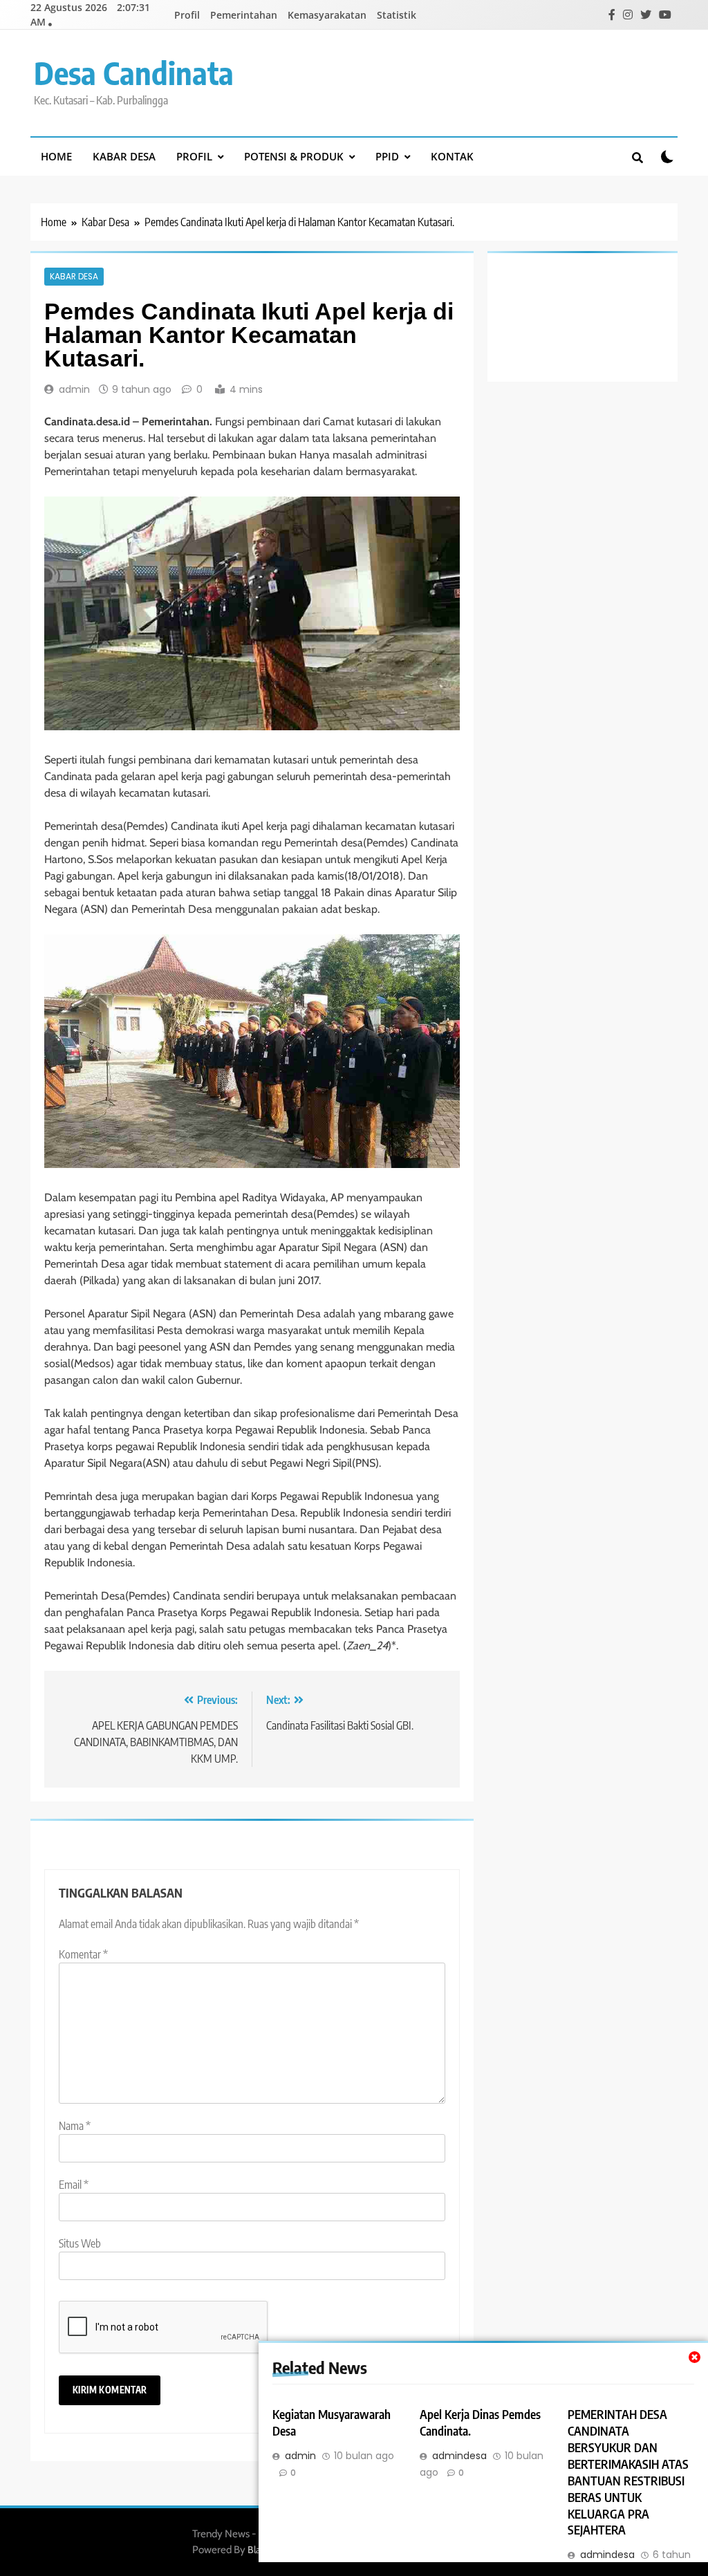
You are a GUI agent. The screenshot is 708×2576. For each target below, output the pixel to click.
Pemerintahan (244, 15)
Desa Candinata (134, 73)
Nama (75, 2126)
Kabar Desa (124, 156)
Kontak (452, 156)
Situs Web (80, 2243)
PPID (387, 156)
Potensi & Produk (294, 156)
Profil (187, 15)
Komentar (83, 1954)
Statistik (397, 15)
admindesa (459, 2456)
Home (56, 156)
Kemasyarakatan (327, 15)
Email (74, 2185)
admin (74, 389)
